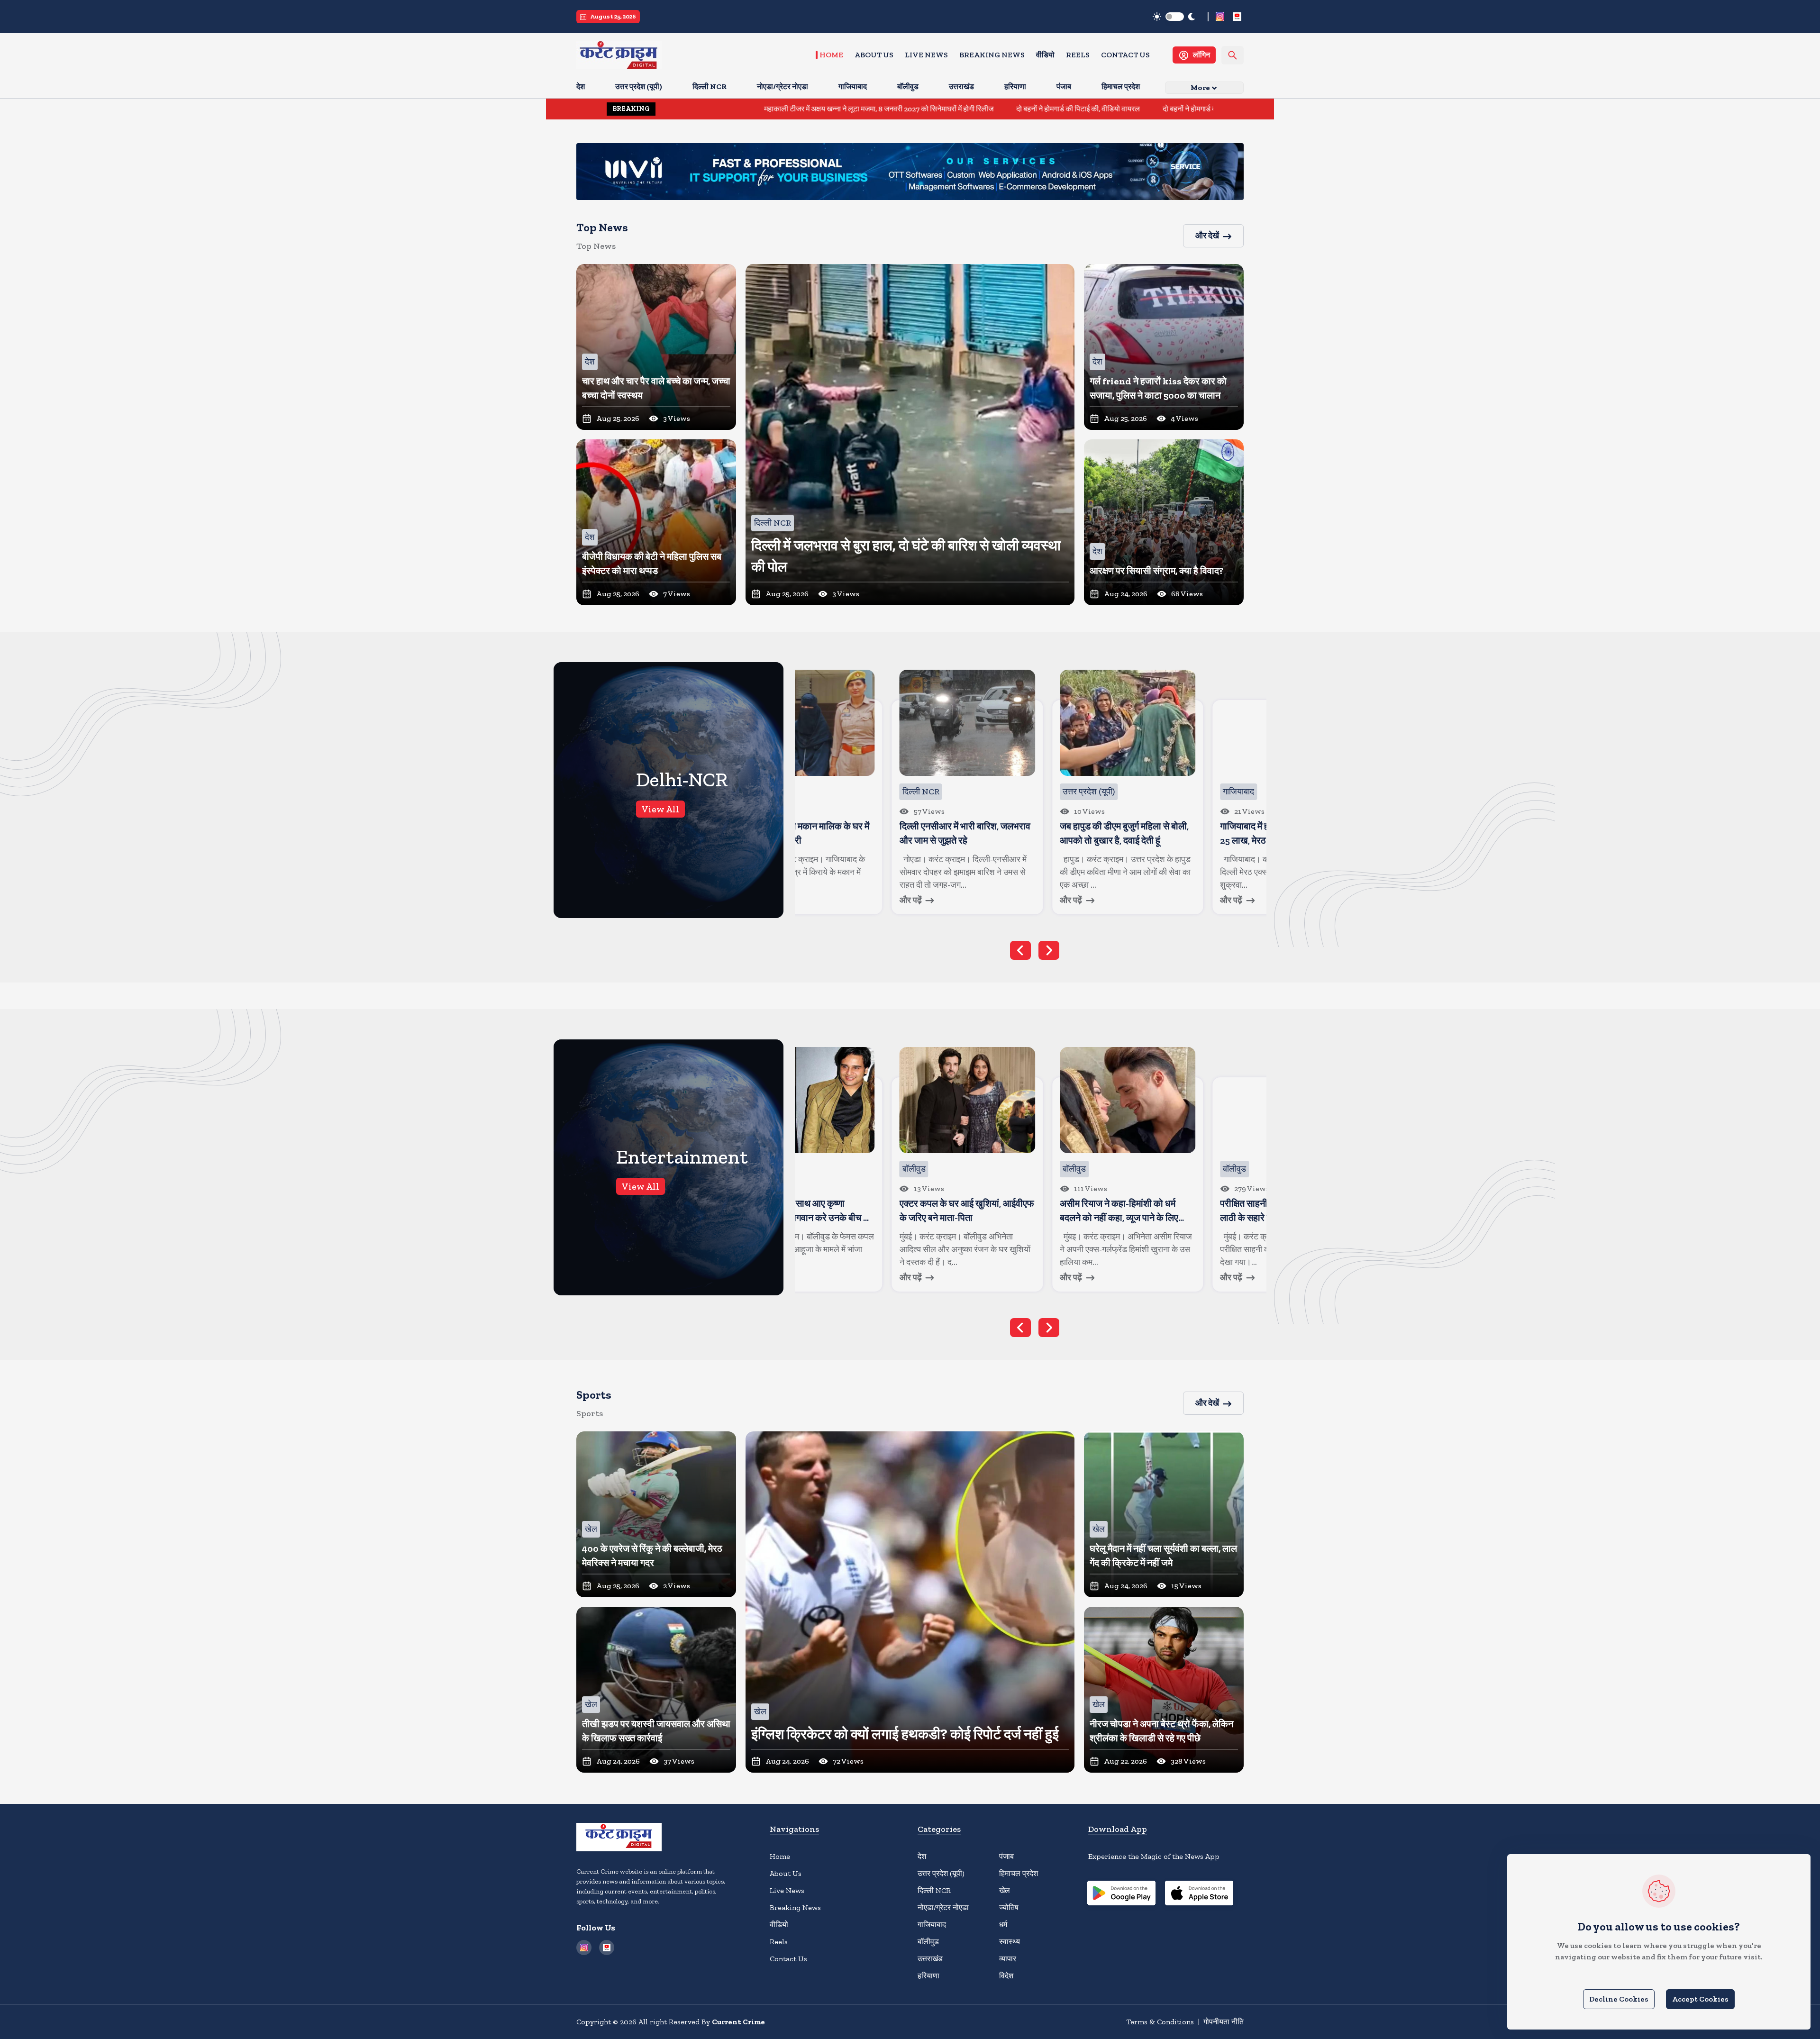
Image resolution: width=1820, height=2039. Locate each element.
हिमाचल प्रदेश (1019, 1873)
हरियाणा (928, 1976)
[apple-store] (1199, 1894)
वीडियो (1045, 55)
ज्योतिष (1009, 1907)
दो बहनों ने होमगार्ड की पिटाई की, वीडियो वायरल (896, 109)
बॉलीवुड (928, 1942)
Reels (1078, 55)
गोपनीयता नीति (1224, 2022)
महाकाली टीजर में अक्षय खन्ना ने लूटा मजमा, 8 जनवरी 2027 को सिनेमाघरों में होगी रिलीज (697, 109)
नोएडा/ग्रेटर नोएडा (943, 1907)
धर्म (1003, 1925)
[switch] (1175, 17)
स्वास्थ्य (1010, 1942)
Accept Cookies (1700, 1999)
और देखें (1207, 236)
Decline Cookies (1619, 1999)
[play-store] (1121, 1894)
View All (660, 809)
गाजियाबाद (932, 1925)
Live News (926, 55)
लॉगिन (1201, 55)
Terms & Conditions (1160, 2022)
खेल (1005, 1890)
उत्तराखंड (930, 1959)
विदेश (1006, 1976)
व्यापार (1008, 1959)
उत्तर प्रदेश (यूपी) (941, 1873)
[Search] (1233, 55)
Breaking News (992, 55)
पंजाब (1006, 1856)
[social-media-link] (1220, 17)
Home (831, 55)
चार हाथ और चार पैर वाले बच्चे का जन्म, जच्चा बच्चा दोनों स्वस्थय (1211, 109)
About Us (874, 55)
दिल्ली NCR (934, 1890)
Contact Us (1125, 55)
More (1200, 87)
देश (922, 1856)
